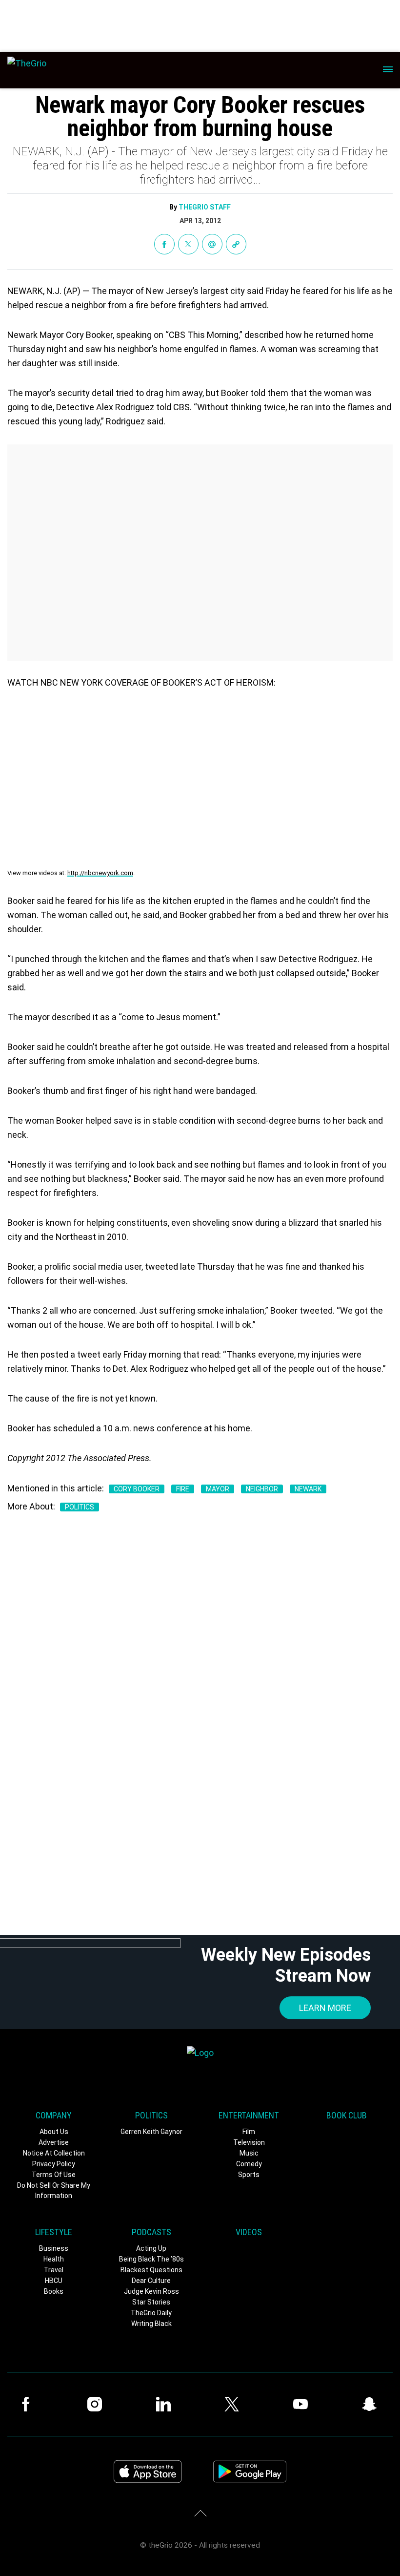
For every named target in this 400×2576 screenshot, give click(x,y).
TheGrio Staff (205, 207)
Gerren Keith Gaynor (151, 2132)
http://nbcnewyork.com (100, 873)
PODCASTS (151, 2232)
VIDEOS (249, 2232)
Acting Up (151, 2248)
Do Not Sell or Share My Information (54, 2190)
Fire (183, 1489)
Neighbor (262, 1489)
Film (249, 2132)
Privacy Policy (54, 2164)
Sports (249, 2175)
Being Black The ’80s (151, 2259)
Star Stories (151, 2302)
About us (54, 2132)
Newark (308, 1489)
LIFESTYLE (54, 2232)
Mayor (218, 1489)
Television (249, 2142)
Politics (80, 1507)
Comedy (249, 2164)
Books (54, 2291)
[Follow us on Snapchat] (372, 2404)
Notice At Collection (54, 2153)
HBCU (54, 2281)
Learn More (325, 2008)
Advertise (54, 2142)
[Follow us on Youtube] (303, 2404)
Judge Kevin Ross (151, 2291)
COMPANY (54, 2115)
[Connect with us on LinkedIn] (166, 2404)
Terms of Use (54, 2175)
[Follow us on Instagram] (97, 2404)
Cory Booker (137, 1489)
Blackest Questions (151, 2270)
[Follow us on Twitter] (234, 2404)
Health (54, 2259)
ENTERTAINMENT (249, 2115)
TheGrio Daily (151, 2313)
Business (54, 2248)
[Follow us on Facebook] (28, 2404)
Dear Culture (151, 2281)
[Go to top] (200, 2513)
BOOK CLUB (347, 2115)
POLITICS (151, 2115)
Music (249, 2153)
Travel (54, 2270)
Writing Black (151, 2324)
